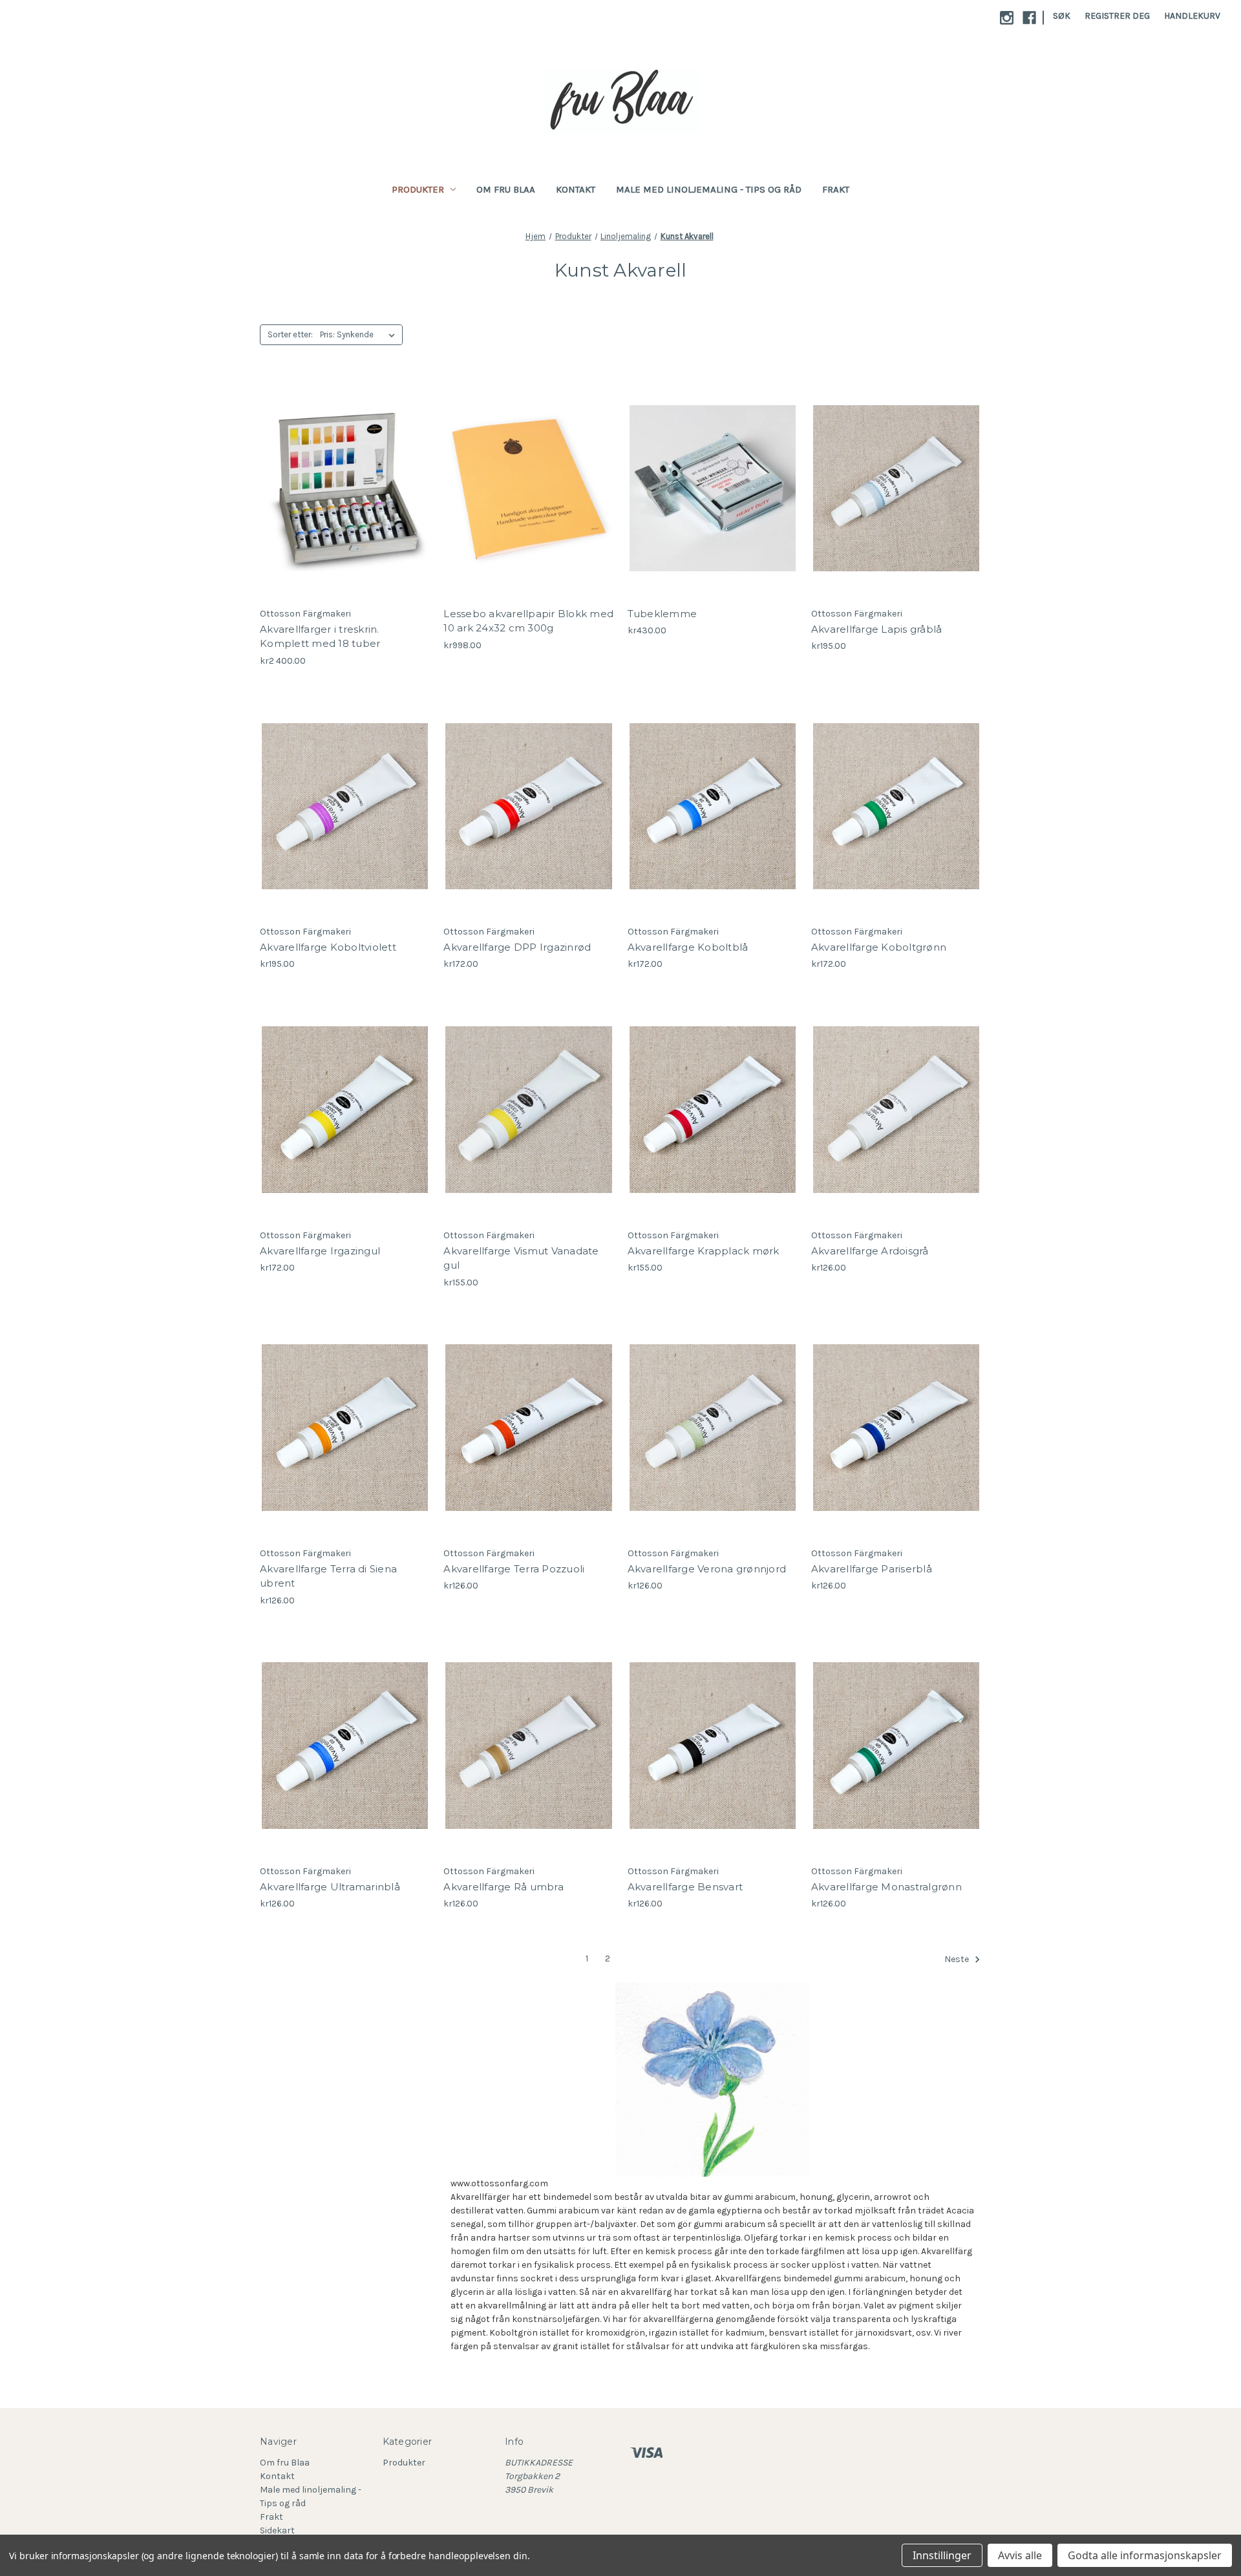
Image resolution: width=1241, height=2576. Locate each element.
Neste (958, 1959)
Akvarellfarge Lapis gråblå (877, 629)
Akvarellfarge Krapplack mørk (704, 1251)
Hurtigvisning (335, 477)
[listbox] (360, 335)
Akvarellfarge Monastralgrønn (886, 1887)
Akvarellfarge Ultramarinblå (330, 1887)
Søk (1062, 16)
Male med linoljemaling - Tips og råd (709, 189)
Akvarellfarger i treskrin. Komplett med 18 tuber (320, 637)
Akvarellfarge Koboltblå (688, 947)
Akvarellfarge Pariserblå (872, 1569)
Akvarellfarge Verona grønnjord (707, 1569)
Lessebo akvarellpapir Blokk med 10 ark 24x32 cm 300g (528, 621)
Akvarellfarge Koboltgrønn (879, 947)
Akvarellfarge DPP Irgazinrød (517, 947)
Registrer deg (1117, 16)
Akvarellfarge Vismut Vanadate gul (521, 1258)
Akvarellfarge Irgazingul (320, 1251)
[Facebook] (1029, 18)
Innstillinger (942, 2555)
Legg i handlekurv (345, 500)
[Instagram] (1007, 18)
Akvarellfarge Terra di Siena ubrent (328, 1576)
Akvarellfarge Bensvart (685, 1887)
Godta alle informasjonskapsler (1145, 2555)
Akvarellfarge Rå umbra (504, 1887)
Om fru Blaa (506, 189)
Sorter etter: (290, 334)
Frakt (836, 189)
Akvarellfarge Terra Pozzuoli (514, 1569)
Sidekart (277, 2530)
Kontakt (576, 189)
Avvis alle (1020, 2555)
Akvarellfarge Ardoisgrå (870, 1251)
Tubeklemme (663, 614)
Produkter (418, 189)
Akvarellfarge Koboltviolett (328, 947)
